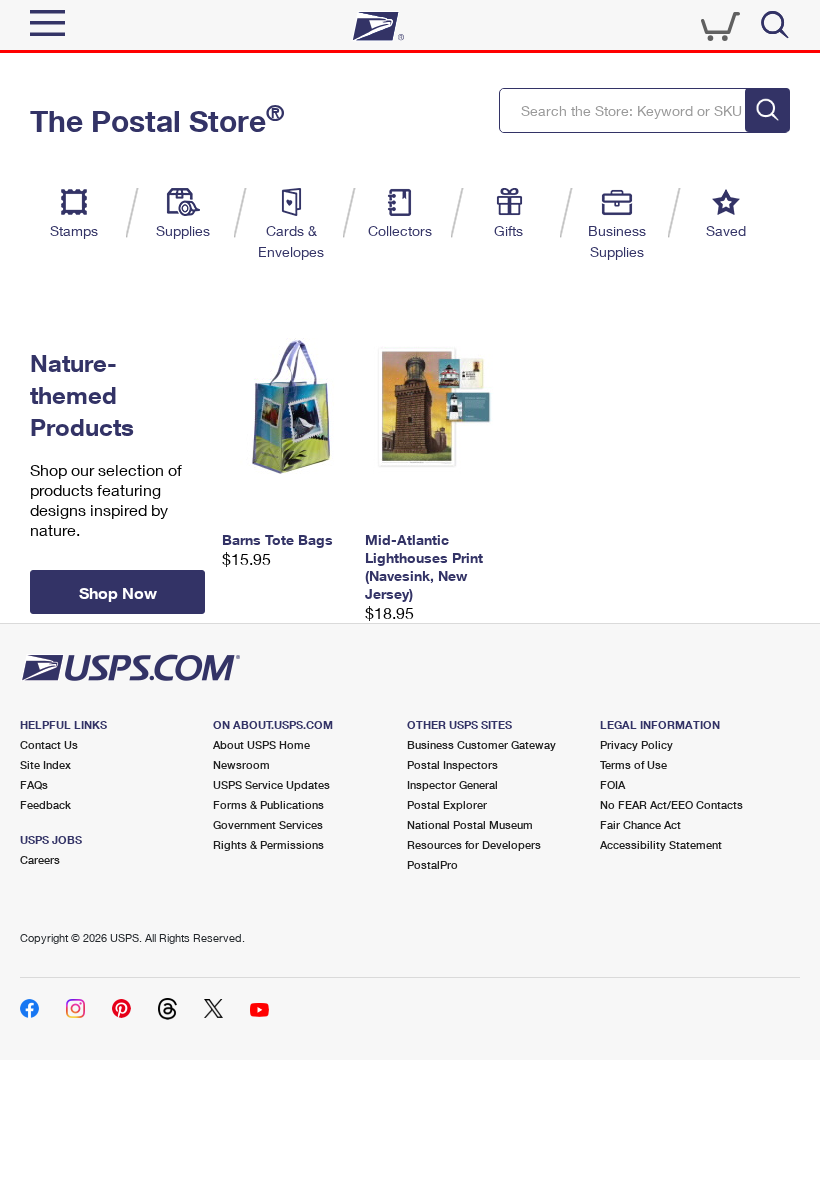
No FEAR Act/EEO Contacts (671, 804)
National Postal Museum (470, 824)
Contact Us (49, 744)
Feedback (45, 804)
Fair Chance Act (640, 824)
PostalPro (432, 864)
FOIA (612, 784)
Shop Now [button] (118, 592)
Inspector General (452, 784)
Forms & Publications (268, 804)
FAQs (34, 784)
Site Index (45, 764)
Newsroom (241, 764)
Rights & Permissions (268, 844)
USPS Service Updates (271, 784)
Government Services (268, 824)
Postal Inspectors (452, 764)
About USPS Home (261, 744)
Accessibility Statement (661, 844)
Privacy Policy (636, 744)
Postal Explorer (447, 804)
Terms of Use (633, 764)
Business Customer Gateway (481, 744)
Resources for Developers (474, 844)
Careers (40, 859)
